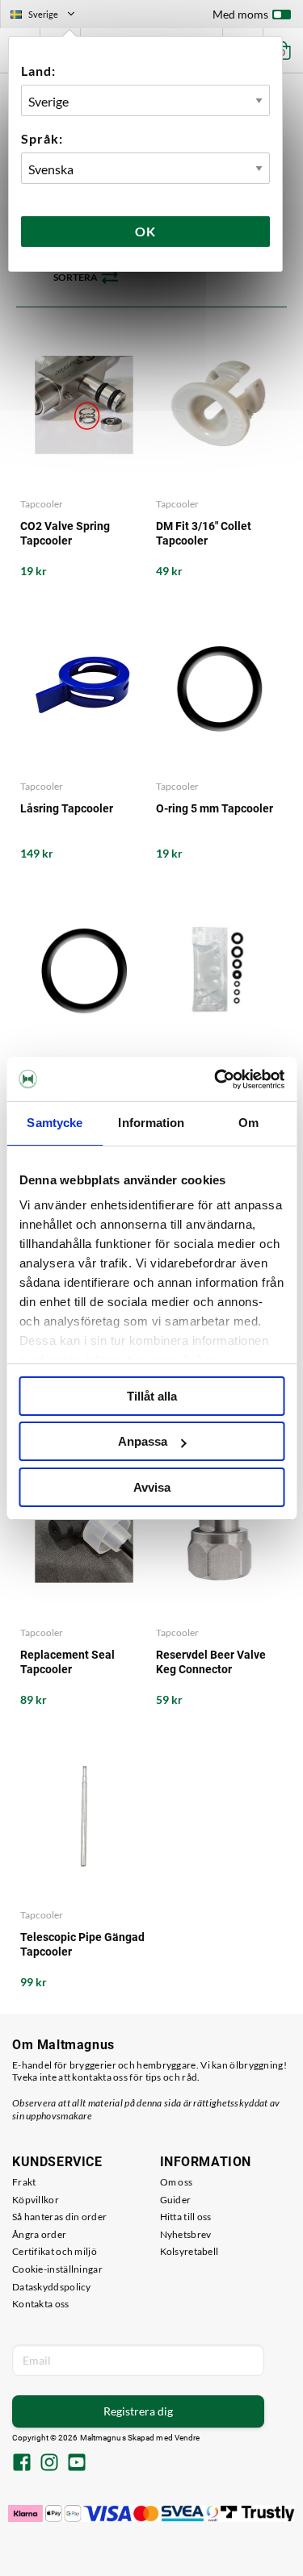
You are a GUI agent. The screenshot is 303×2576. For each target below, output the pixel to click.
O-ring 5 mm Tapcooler (215, 808)
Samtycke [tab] (55, 1123)
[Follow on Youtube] (77, 2464)
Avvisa (152, 1487)
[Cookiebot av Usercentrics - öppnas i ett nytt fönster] (216, 1079)
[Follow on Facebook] (22, 2464)
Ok (145, 231)
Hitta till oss (186, 2217)
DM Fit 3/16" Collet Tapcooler (204, 533)
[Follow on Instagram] (49, 2464)
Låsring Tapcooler (67, 808)
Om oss (177, 2182)
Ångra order (39, 2234)
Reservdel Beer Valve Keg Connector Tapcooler (211, 1662)
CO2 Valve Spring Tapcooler (65, 533)
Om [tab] (248, 1123)
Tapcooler (42, 504)
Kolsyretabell (189, 2251)
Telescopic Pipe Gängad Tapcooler (82, 1944)
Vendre (187, 2438)
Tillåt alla (152, 1396)
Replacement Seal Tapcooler (67, 1662)
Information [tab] (151, 1123)
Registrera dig (138, 2411)
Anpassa (143, 1441)
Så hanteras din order (59, 2217)
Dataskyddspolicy (52, 2287)
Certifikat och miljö (55, 2251)
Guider (176, 2200)
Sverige (49, 16)
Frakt (24, 2182)
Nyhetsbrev (186, 2234)
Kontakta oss (41, 2304)
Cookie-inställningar (57, 2269)
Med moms (240, 14)
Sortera (76, 277)
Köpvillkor (36, 2200)
